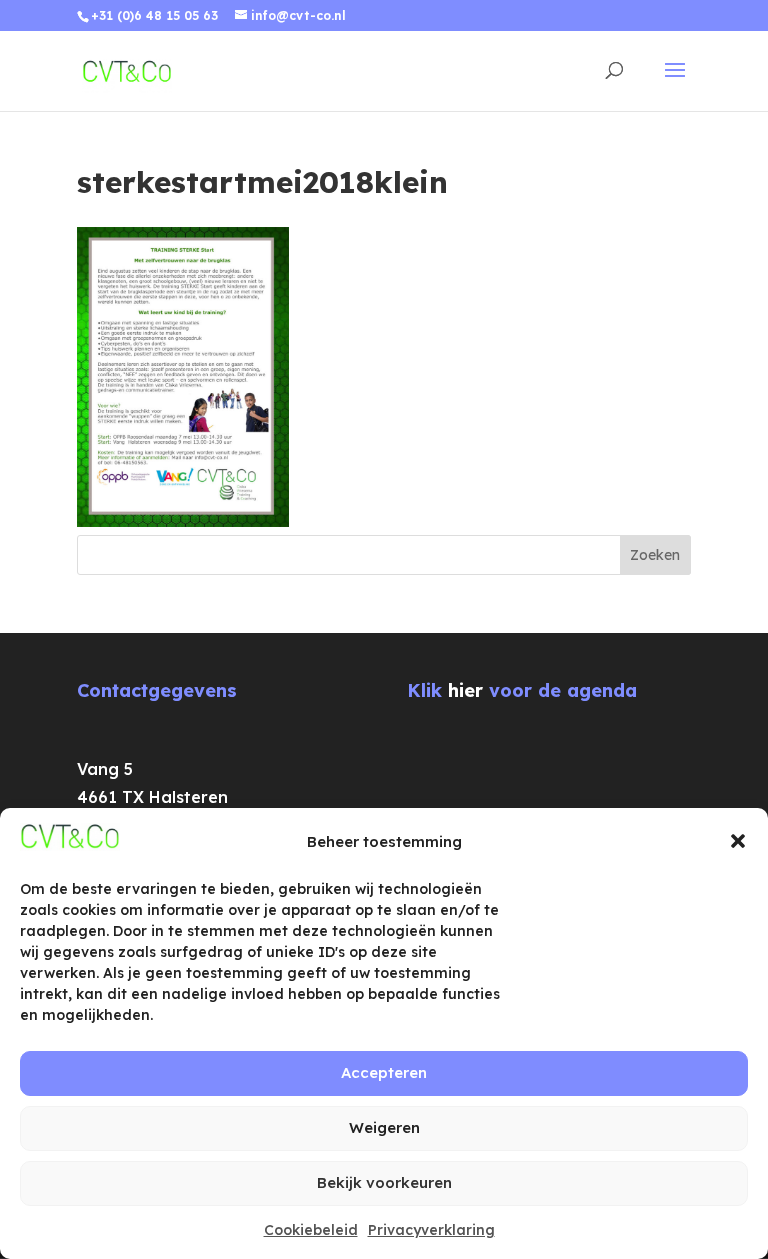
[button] (738, 841)
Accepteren (384, 1072)
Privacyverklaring (431, 1230)
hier (465, 690)
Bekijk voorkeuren (384, 1182)
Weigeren (384, 1127)
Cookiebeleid (311, 1230)
